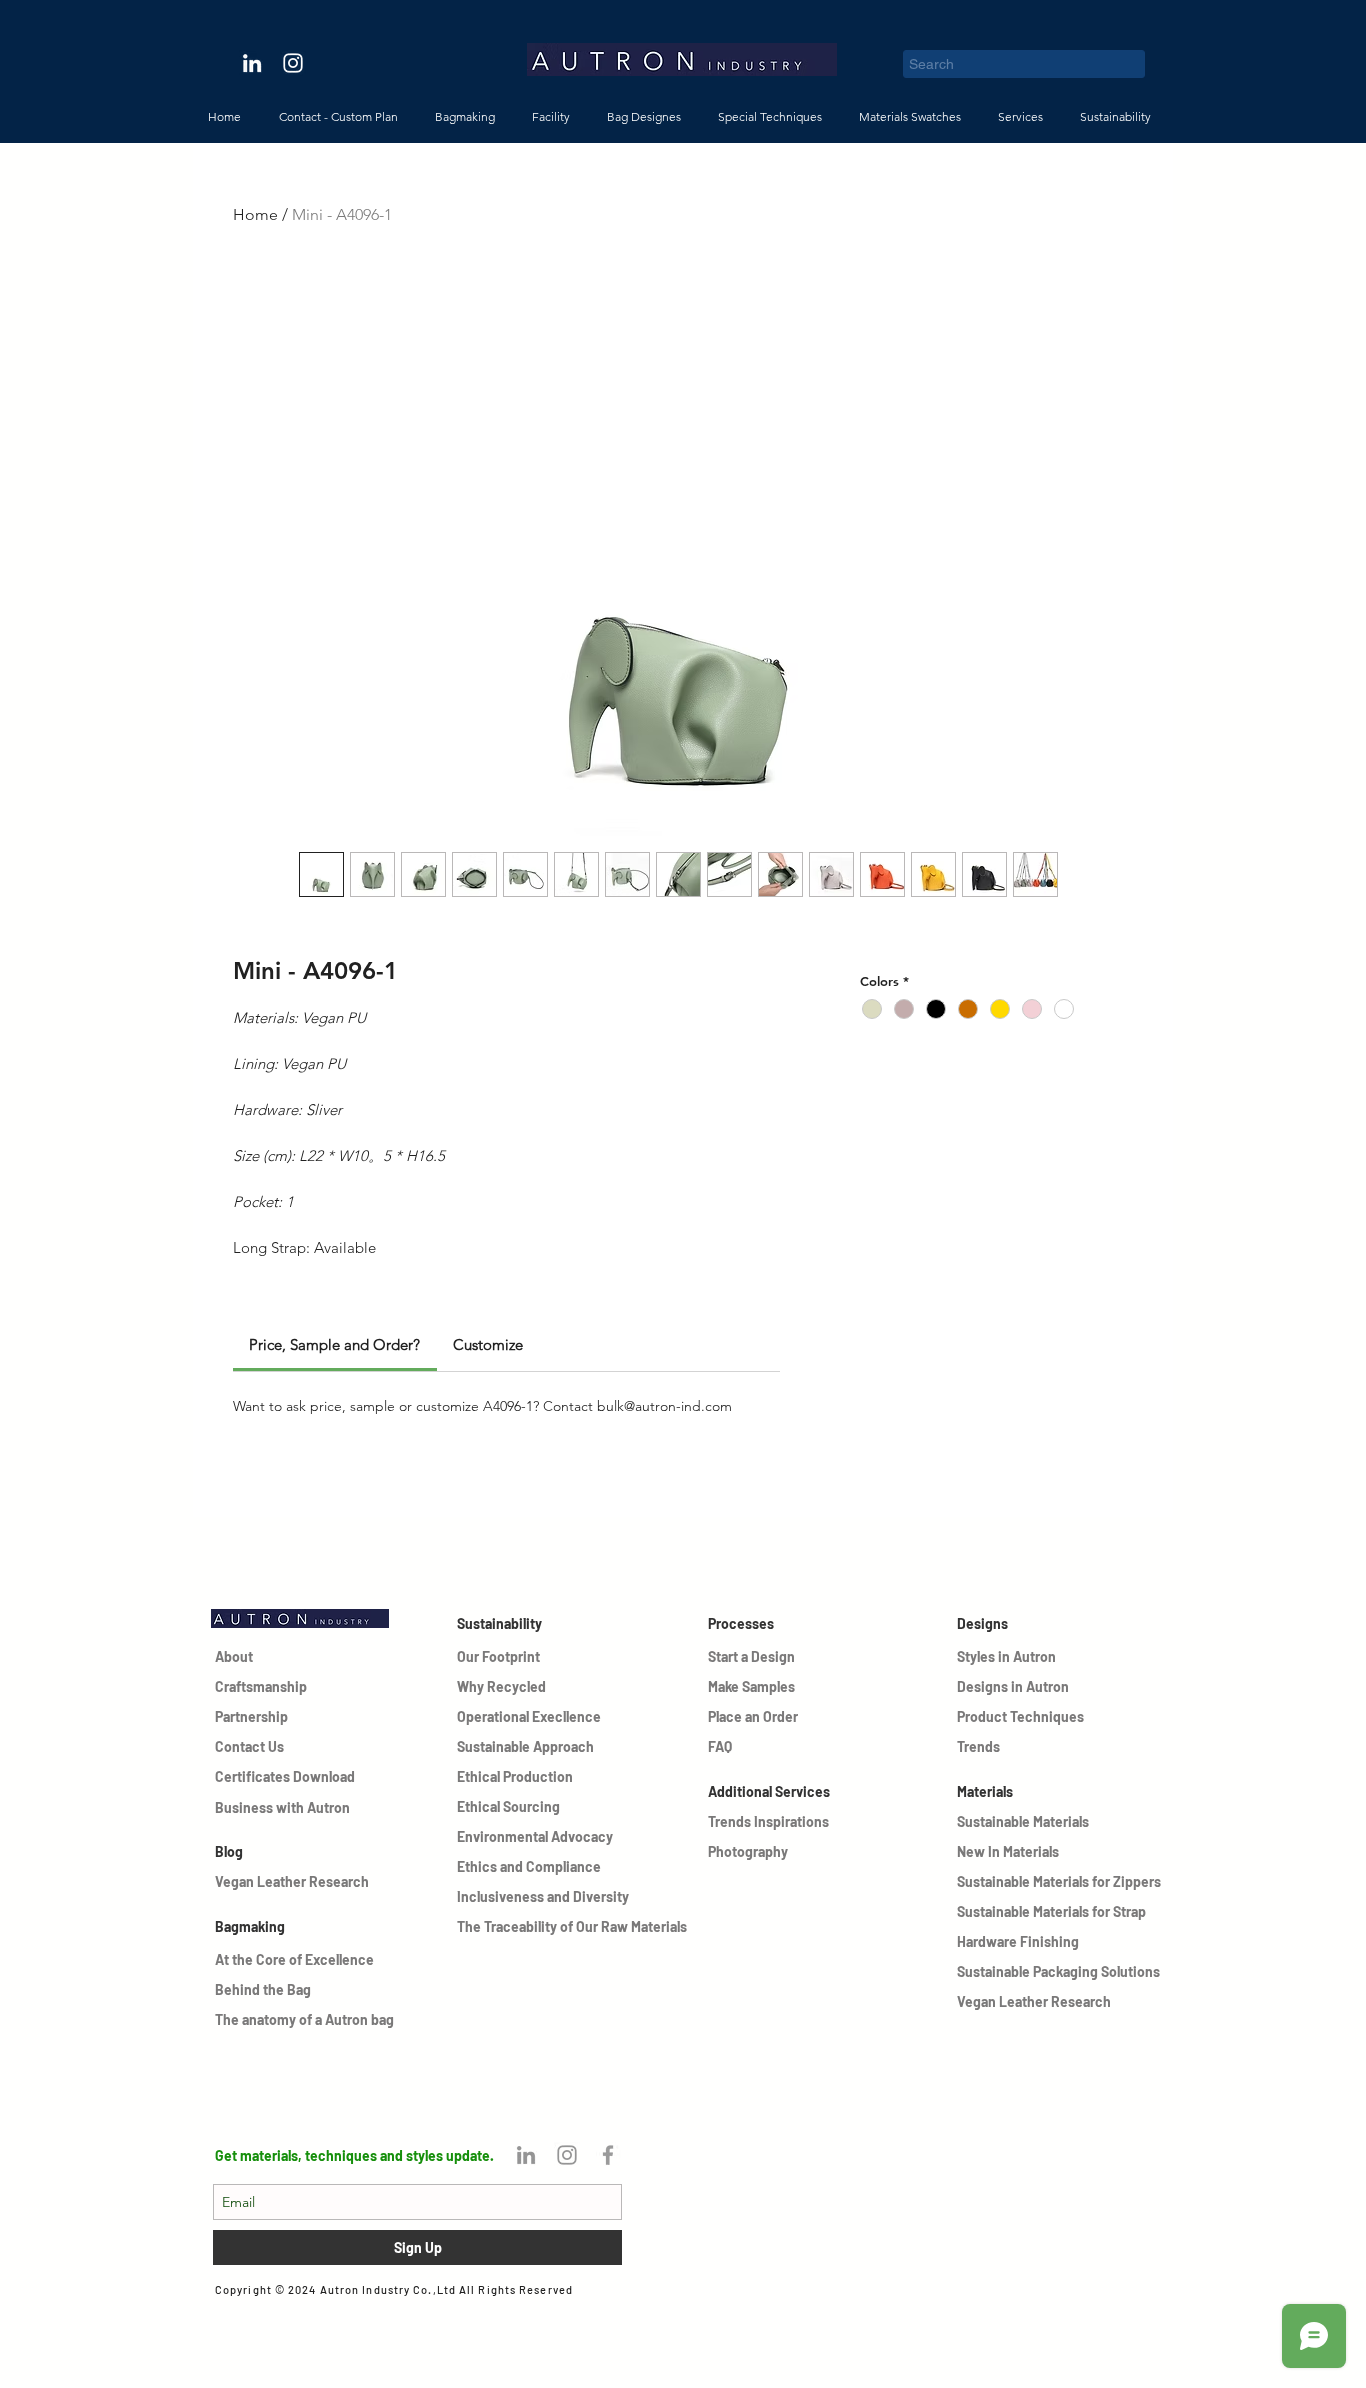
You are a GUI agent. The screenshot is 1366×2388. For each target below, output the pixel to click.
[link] (334, 1344)
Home (255, 214)
